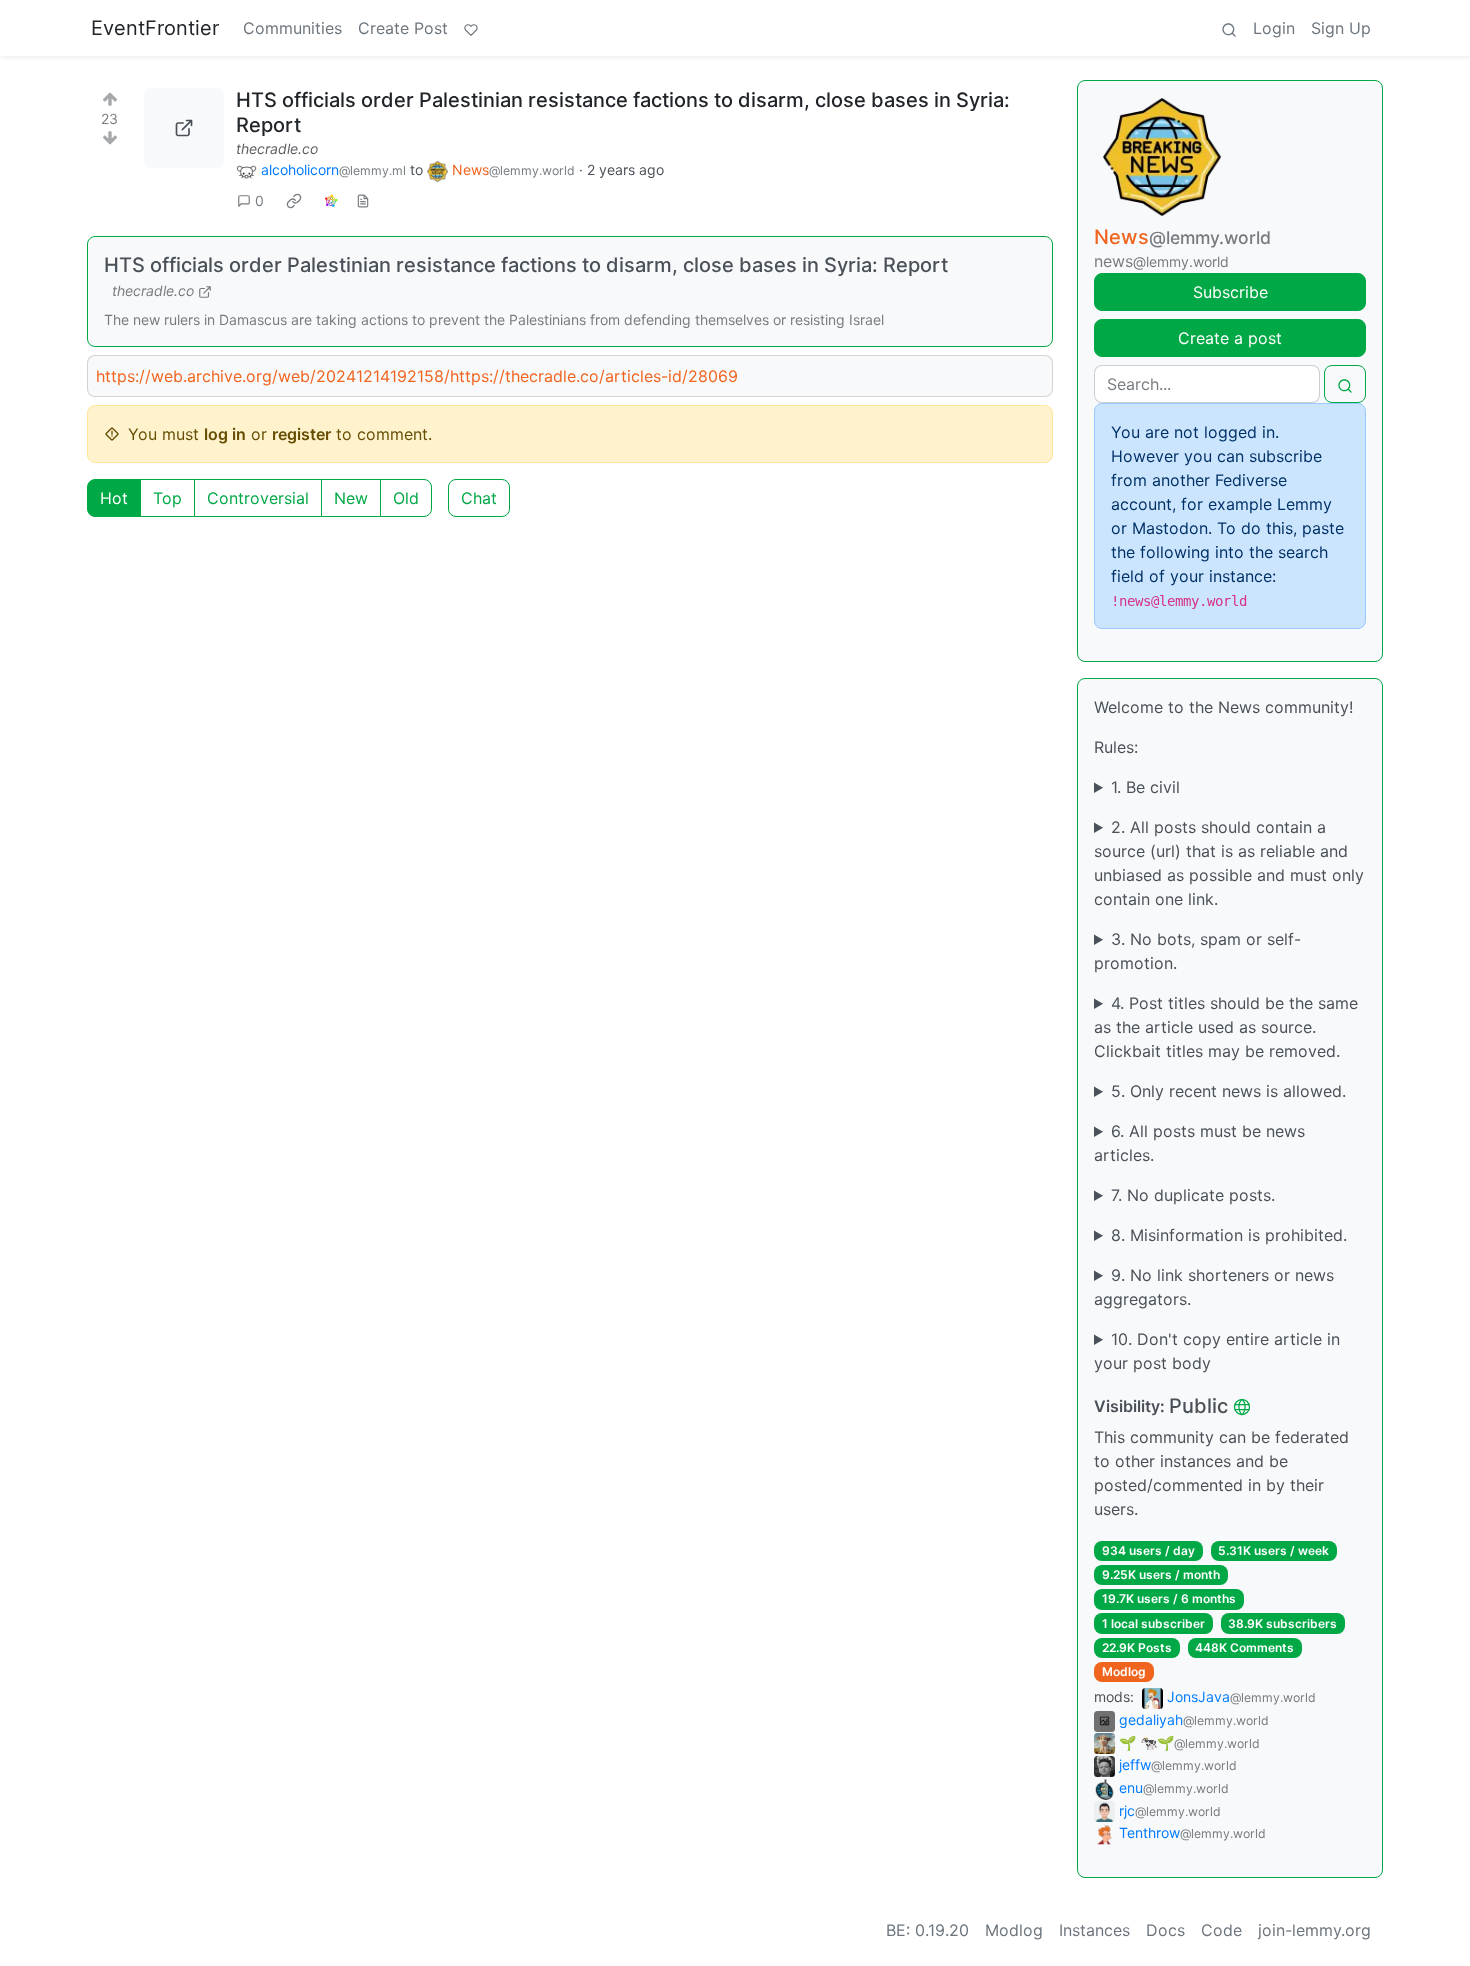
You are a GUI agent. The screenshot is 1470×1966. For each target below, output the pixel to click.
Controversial (258, 498)
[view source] (363, 200)
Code (1221, 1930)
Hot (114, 498)
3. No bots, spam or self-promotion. (1197, 951)
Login (1274, 28)
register (301, 434)
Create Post (403, 28)
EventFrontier (155, 28)
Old (406, 498)
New (351, 498)
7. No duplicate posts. (1193, 1195)
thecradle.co (277, 148)
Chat (479, 498)
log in (225, 434)
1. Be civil (1145, 787)
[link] (294, 201)
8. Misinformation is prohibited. (1229, 1235)
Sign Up (1341, 28)
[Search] (1229, 28)
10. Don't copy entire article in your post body (1217, 1351)
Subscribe (1230, 292)
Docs (1165, 1930)
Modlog (1124, 1671)
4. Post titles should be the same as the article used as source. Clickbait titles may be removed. (1226, 1027)
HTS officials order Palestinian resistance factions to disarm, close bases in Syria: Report (526, 265)
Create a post (1230, 338)
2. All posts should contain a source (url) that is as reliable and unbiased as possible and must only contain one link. (1229, 863)
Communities (292, 28)
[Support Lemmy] (471, 28)
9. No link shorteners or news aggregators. (1214, 1287)
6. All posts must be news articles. (1199, 1143)
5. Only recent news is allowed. (1228, 1091)
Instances (1094, 1930)
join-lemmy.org (1314, 1930)
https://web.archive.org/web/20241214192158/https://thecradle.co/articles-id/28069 (417, 376)
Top (167, 498)
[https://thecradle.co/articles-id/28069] (184, 128)
